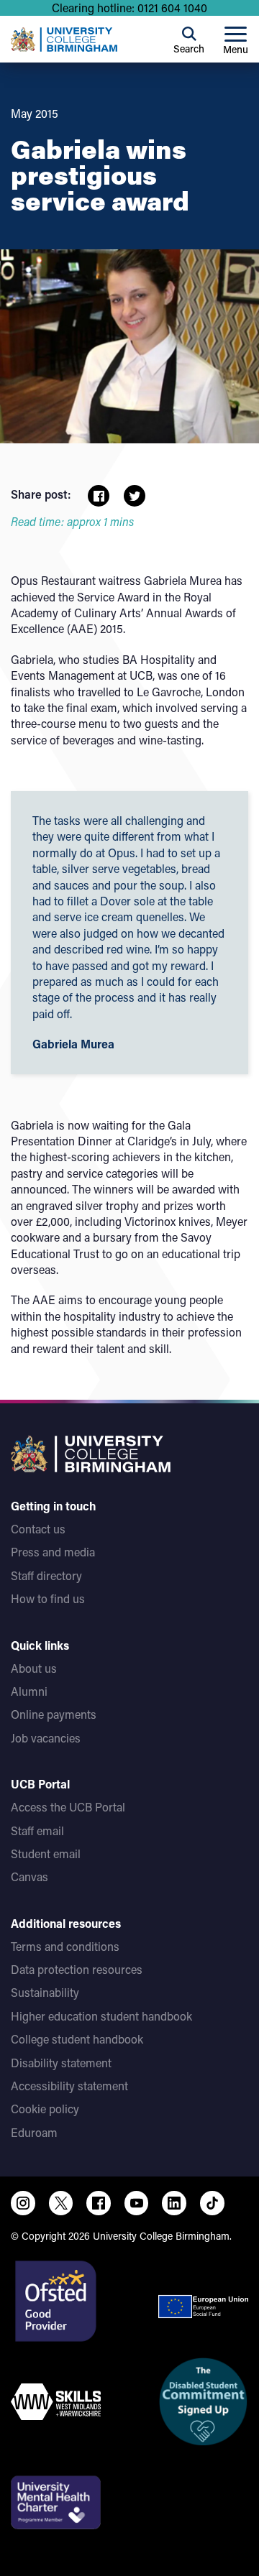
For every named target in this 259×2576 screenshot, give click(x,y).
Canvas (29, 1876)
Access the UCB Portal (68, 1807)
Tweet (135, 496)
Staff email (37, 1831)
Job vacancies (46, 1738)
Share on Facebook (99, 496)
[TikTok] (212, 2203)
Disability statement (61, 2063)
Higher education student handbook (101, 2016)
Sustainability (45, 1992)
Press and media (53, 1552)
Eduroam (34, 2132)
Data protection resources (77, 1969)
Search (189, 49)
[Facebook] (99, 2203)
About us (34, 1668)
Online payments (54, 1714)
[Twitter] (61, 2203)
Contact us (38, 1529)
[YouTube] (137, 2203)
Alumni (29, 1691)
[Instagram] (23, 2203)
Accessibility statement (69, 2086)
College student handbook (77, 2039)
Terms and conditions (65, 1946)
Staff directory (46, 1575)
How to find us (48, 1598)
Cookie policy (45, 2109)
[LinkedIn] (174, 2203)
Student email (46, 1853)
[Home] (64, 40)
